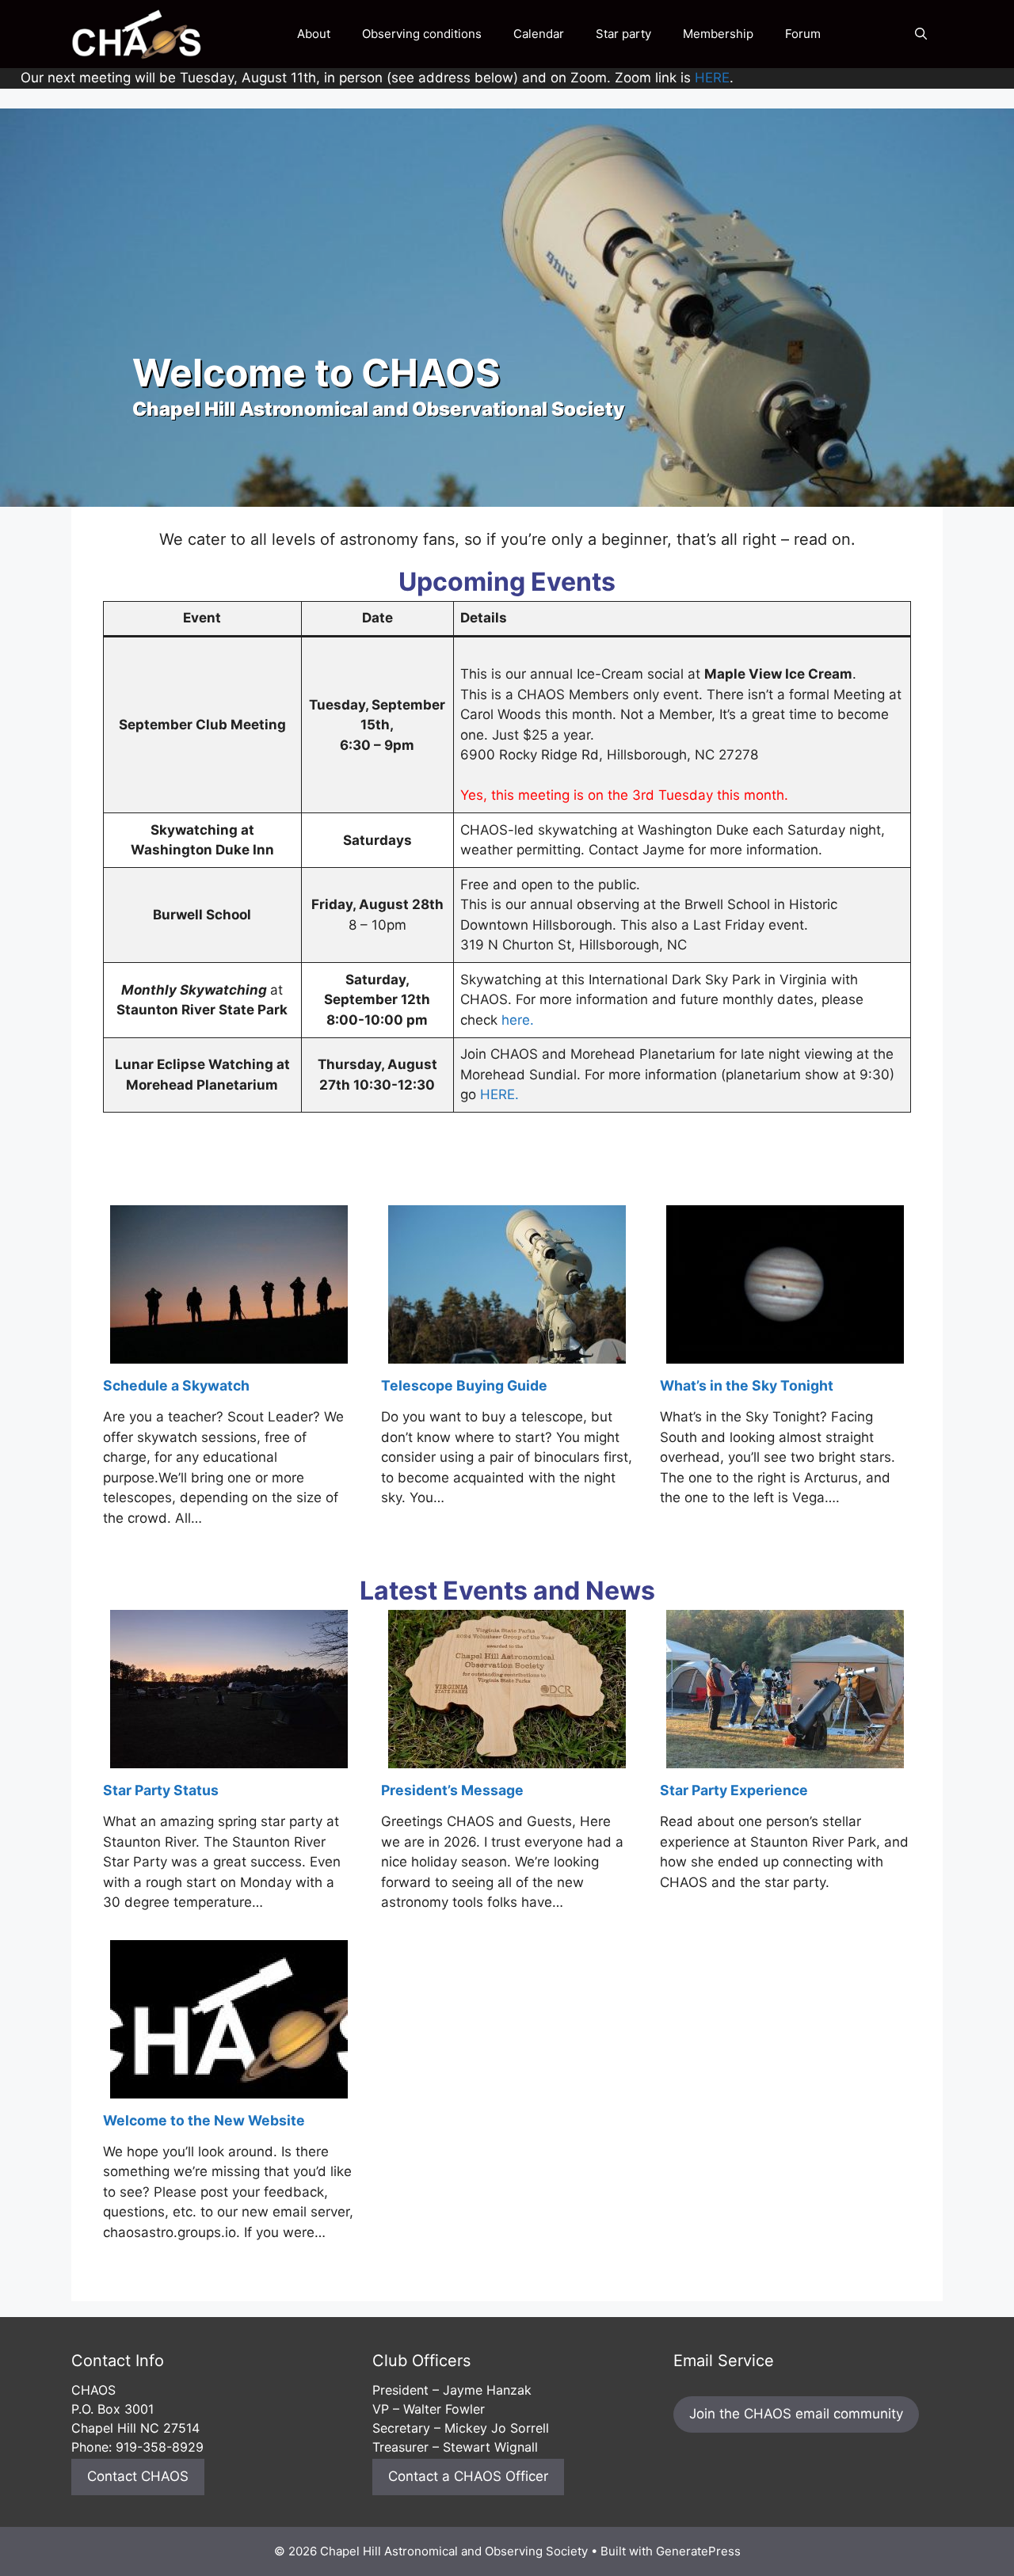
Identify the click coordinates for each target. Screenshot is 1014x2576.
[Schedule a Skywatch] (229, 1353)
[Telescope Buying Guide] (507, 1353)
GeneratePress (698, 2551)
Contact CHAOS (138, 2476)
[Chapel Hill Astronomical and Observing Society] (137, 34)
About (314, 34)
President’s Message (452, 1790)
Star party (623, 34)
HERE (712, 78)
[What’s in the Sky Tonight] (785, 1353)
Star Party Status (161, 1790)
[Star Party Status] (229, 1757)
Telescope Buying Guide (464, 1385)
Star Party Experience (734, 1790)
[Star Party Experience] (785, 1757)
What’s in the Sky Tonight (747, 1385)
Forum (803, 34)
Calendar (539, 34)
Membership (718, 34)
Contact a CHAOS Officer (468, 2476)
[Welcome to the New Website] (229, 2087)
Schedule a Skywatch (176, 1385)
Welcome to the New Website (204, 2120)
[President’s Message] (507, 1757)
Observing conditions (422, 34)
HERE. (499, 1094)
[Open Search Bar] (921, 34)
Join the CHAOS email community (796, 2414)
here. (518, 1020)
